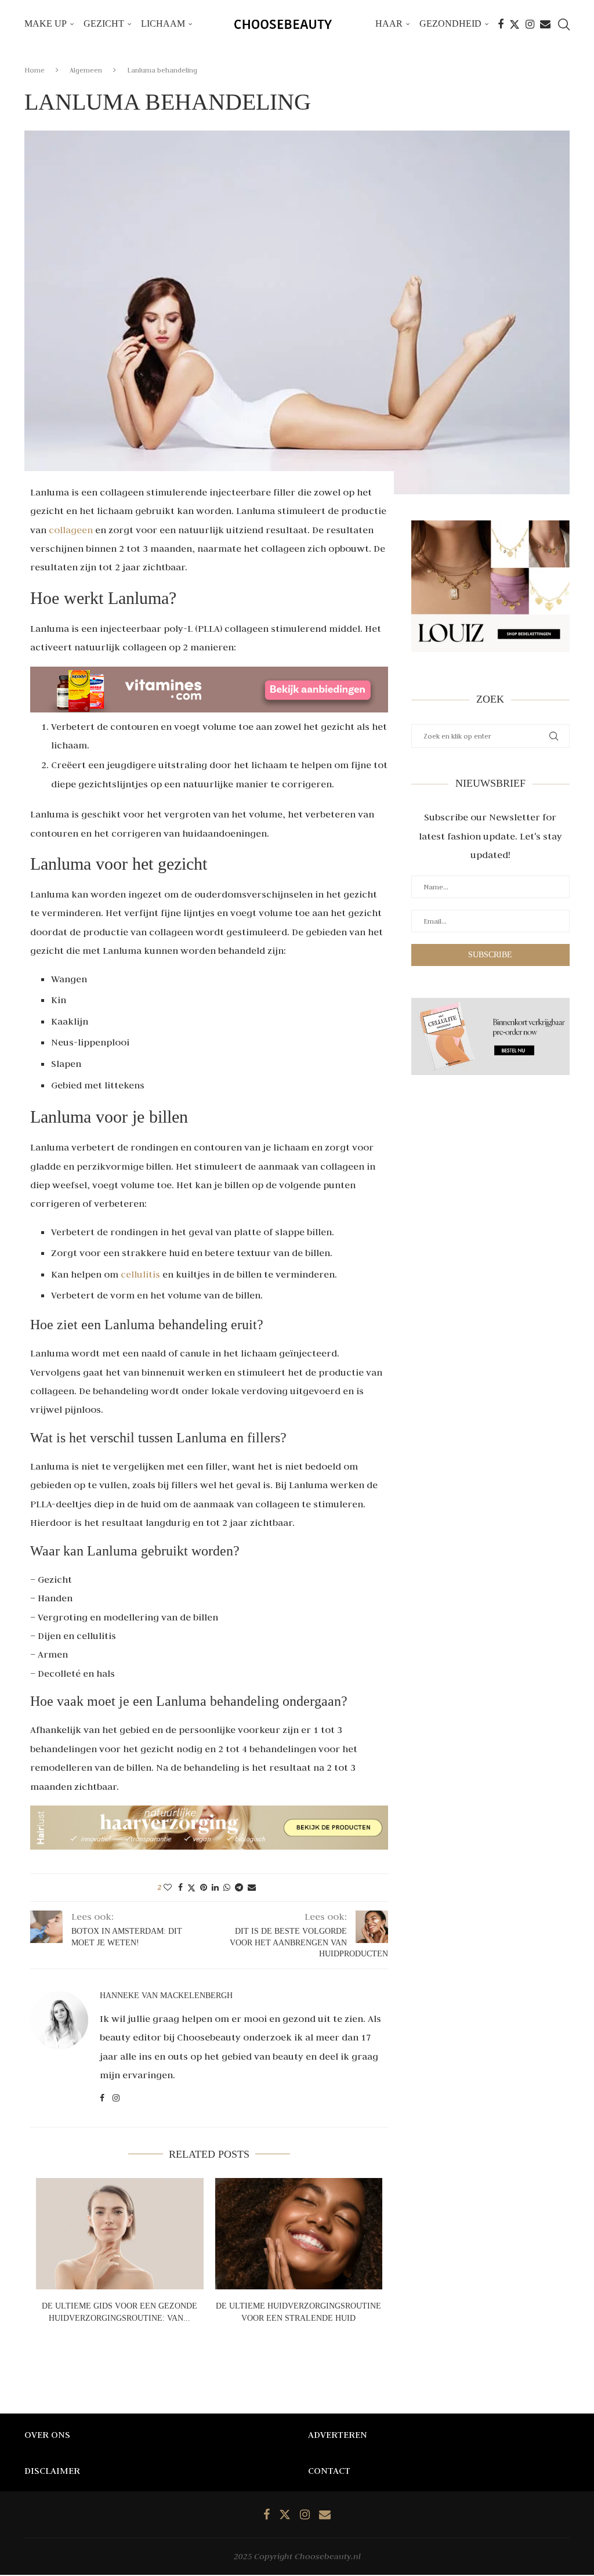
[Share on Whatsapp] (227, 1887)
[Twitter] (515, 24)
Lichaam (163, 23)
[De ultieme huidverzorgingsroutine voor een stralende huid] (299, 2234)
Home (35, 70)
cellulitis (140, 1274)
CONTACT (329, 2470)
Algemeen (86, 70)
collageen (71, 530)
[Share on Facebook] (180, 1887)
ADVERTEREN (338, 2434)
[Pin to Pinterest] (204, 1887)
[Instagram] (530, 24)
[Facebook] (501, 24)
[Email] (545, 24)
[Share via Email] (252, 1887)
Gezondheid (450, 23)
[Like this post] (168, 1887)
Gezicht (104, 23)
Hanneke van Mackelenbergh (166, 1996)
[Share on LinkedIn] (215, 1887)
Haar (389, 23)
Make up (46, 23)
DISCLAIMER (52, 2470)
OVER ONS (47, 2434)
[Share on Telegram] (239, 1887)
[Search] (564, 24)
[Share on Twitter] (191, 1888)
